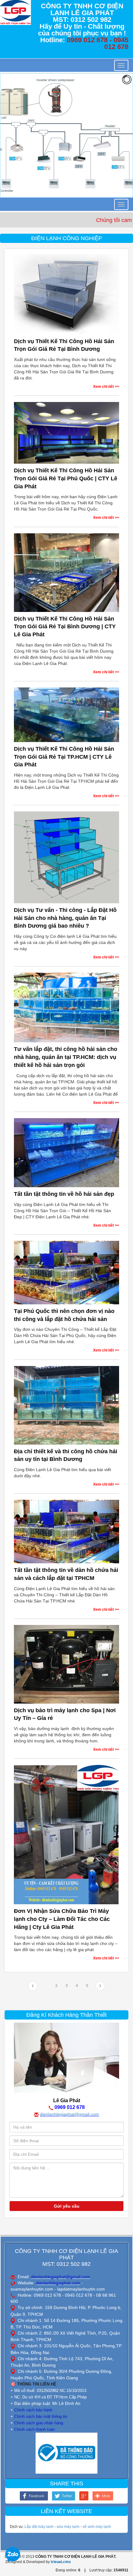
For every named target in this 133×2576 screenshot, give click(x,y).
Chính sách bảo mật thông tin (41, 2416)
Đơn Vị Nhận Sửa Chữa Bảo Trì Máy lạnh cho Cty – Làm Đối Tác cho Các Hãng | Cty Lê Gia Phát (62, 1919)
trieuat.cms (61, 2562)
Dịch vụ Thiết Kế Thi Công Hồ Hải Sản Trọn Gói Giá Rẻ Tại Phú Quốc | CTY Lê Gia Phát (66, 478)
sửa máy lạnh (68, 2527)
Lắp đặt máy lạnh (39, 2527)
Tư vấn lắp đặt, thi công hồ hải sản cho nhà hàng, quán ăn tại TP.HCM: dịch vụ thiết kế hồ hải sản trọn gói (66, 1057)
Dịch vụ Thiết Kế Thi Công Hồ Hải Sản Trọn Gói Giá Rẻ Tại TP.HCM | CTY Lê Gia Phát (64, 757)
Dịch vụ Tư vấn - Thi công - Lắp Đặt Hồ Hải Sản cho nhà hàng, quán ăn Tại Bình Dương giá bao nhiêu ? (65, 918)
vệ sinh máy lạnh (97, 2527)
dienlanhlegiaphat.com (58, 2283)
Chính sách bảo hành (33, 2410)
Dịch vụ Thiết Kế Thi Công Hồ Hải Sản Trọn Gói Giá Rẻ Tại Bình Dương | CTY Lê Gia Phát (65, 627)
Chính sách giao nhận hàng (39, 2423)
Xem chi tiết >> (106, 387)
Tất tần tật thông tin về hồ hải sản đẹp (64, 1194)
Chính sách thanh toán (34, 2429)
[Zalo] (13, 2554)
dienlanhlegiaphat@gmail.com (69, 2114)
